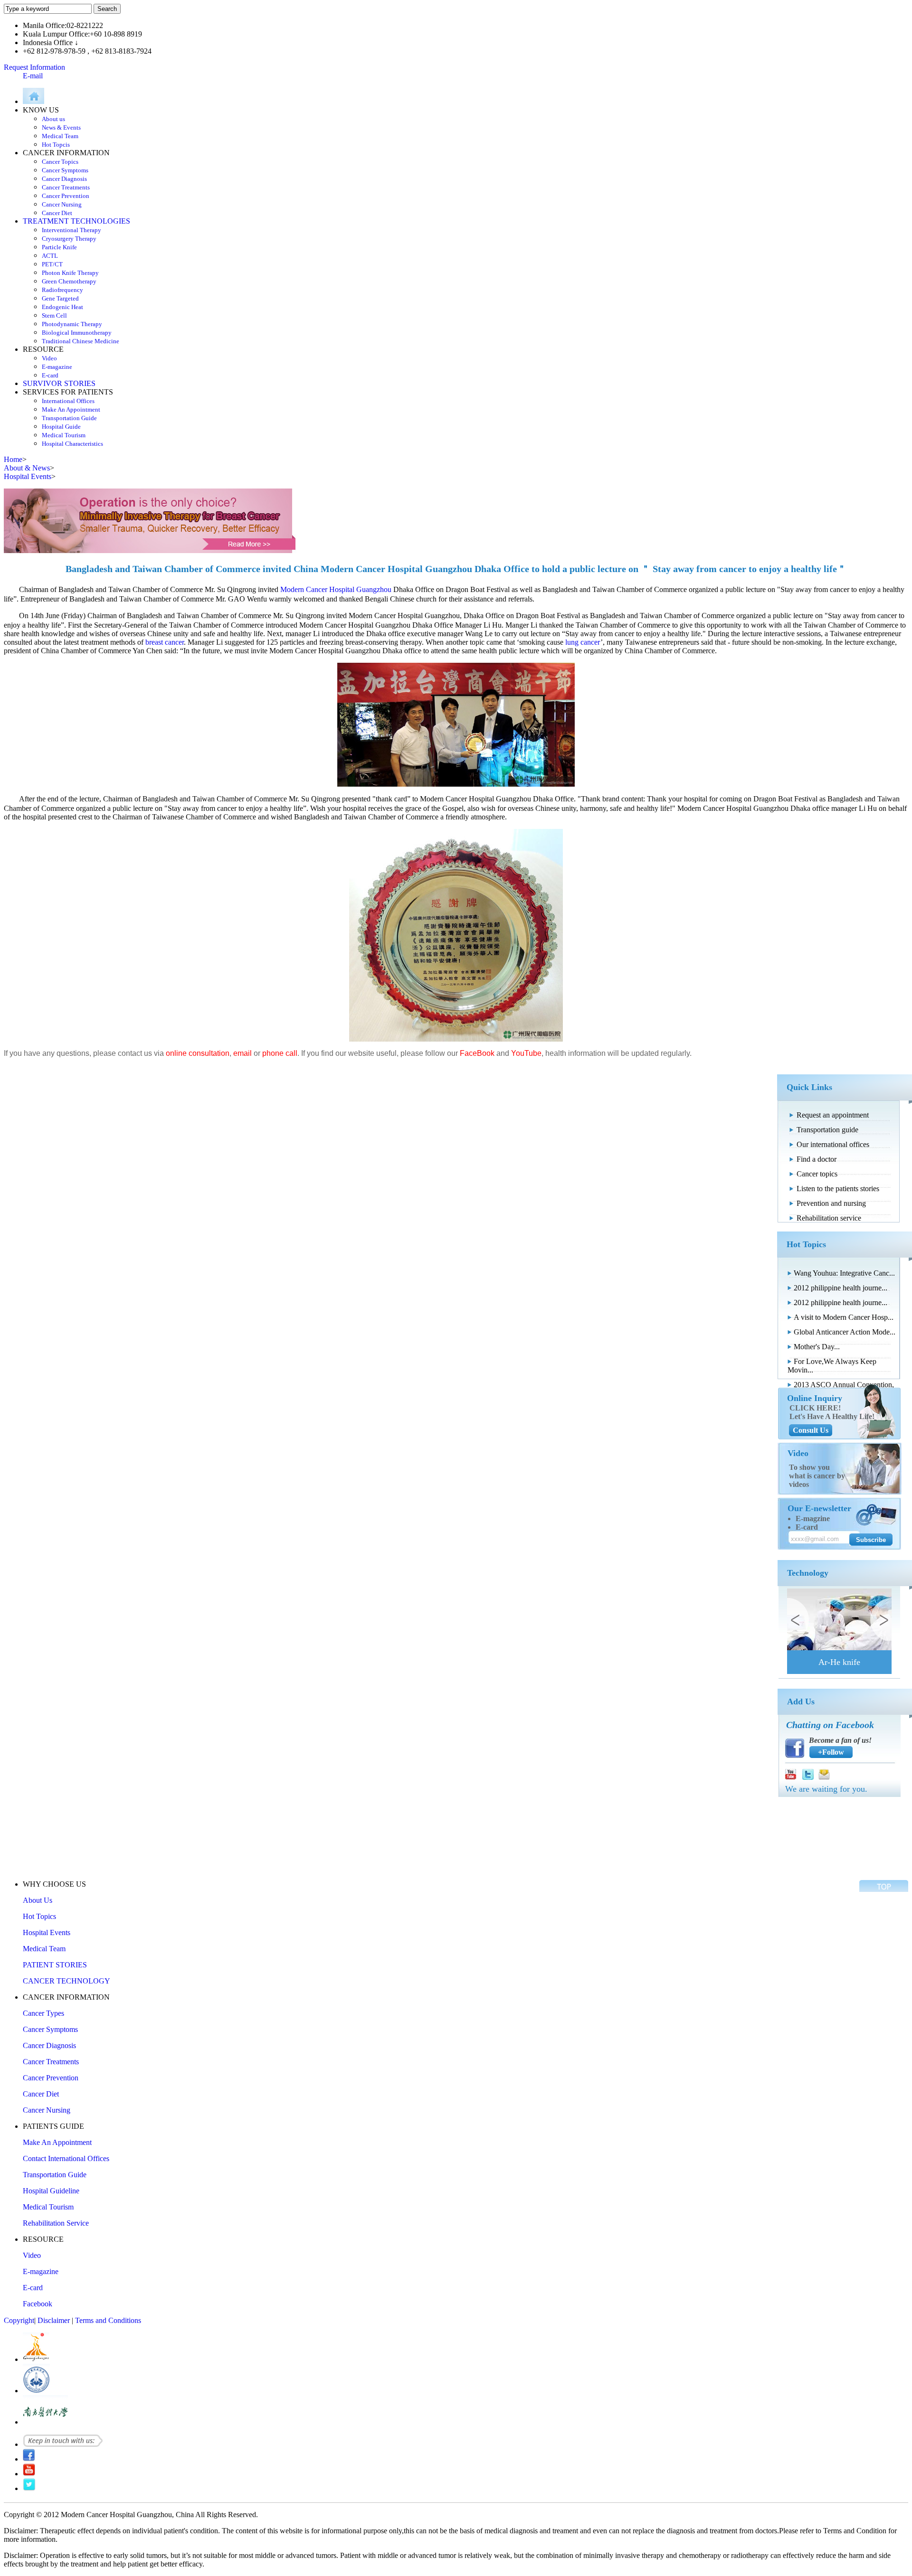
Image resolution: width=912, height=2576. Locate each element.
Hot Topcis (56, 145)
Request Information (34, 67)
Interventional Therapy (71, 230)
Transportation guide (827, 1130)
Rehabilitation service (829, 1218)
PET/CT (52, 264)
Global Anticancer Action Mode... (845, 1332)
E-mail (33, 76)
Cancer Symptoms (65, 170)
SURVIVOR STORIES (59, 383)
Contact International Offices (66, 2158)
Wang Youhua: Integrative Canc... (844, 1273)
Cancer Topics (60, 162)
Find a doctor (817, 1159)
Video (49, 358)
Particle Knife (59, 247)
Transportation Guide (69, 418)
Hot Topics (39, 1916)
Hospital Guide (61, 427)
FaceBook (477, 1053)
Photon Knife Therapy (70, 273)
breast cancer (165, 642)
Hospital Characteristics (72, 444)
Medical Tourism (64, 435)
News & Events (61, 127)
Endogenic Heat (62, 307)
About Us (38, 1900)
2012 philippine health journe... (841, 1288)
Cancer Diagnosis (64, 179)
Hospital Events (47, 1932)
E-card (50, 375)
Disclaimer (54, 2320)
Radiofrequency (62, 290)
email (242, 1053)
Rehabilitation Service (56, 2223)
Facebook (38, 2304)
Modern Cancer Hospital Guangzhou (336, 589)
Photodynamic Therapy (72, 324)
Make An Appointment (71, 409)
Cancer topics (817, 1174)
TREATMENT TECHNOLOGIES (76, 221)
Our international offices (833, 1144)
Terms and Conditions (108, 2320)
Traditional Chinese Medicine (81, 341)
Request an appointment (833, 1115)
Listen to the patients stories (838, 1189)
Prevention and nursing (831, 1203)
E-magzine (813, 1518)
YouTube (526, 1053)
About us (53, 119)
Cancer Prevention (66, 196)
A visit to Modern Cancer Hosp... (844, 1317)
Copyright (19, 2320)
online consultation (198, 1053)
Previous (798, 1619)
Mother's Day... (817, 1347)
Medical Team (60, 136)
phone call (280, 1053)
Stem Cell (54, 315)
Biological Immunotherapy (77, 333)
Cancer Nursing (62, 204)
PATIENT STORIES (55, 1965)
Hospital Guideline (51, 2191)
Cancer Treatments (66, 187)
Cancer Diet (57, 213)
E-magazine (57, 367)
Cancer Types (43, 2013)
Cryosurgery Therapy (69, 239)
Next (881, 1619)
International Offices (68, 401)
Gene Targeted (60, 298)
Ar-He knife (839, 1662)
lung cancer (583, 642)
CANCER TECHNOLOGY (66, 1981)
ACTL (50, 256)
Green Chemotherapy (69, 281)
